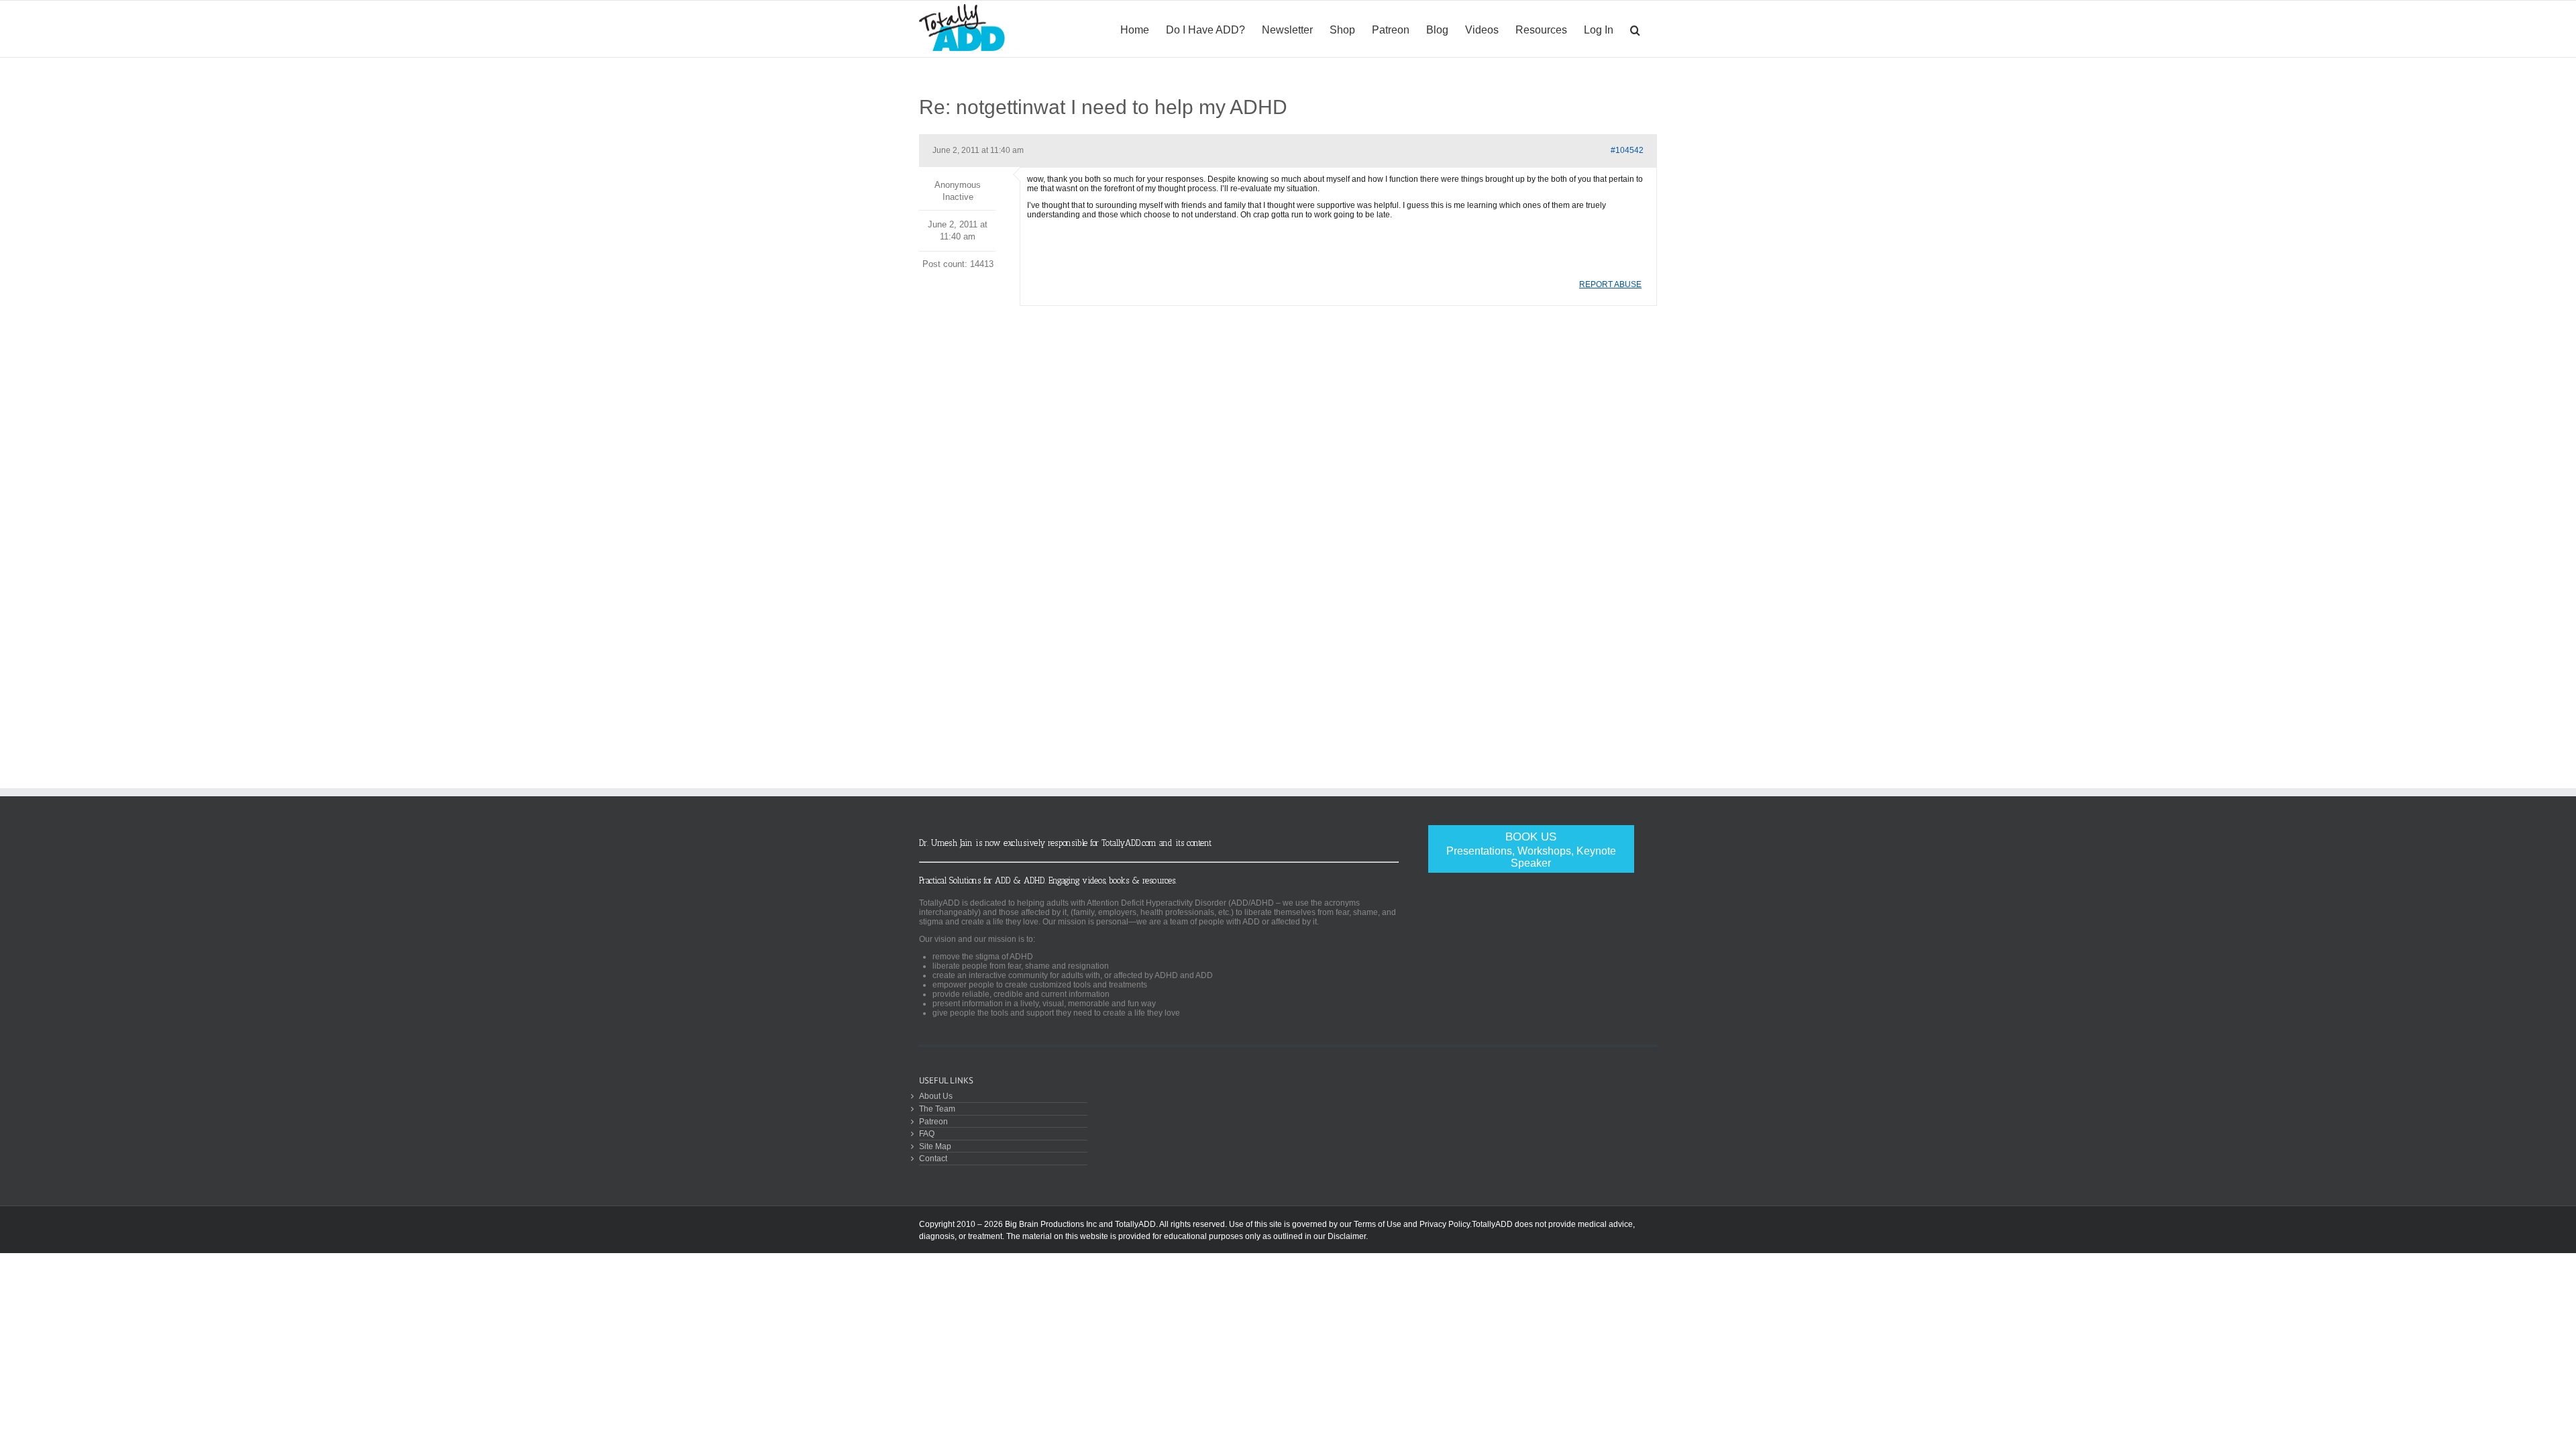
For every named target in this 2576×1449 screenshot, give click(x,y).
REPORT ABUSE (1610, 284)
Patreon (933, 1121)
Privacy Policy (1445, 1224)
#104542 (1627, 150)
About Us (936, 1096)
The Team (937, 1109)
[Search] (1635, 29)
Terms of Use (1378, 1224)
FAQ (927, 1133)
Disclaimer (1347, 1236)
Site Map (935, 1146)
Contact (933, 1158)
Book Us (1531, 850)
